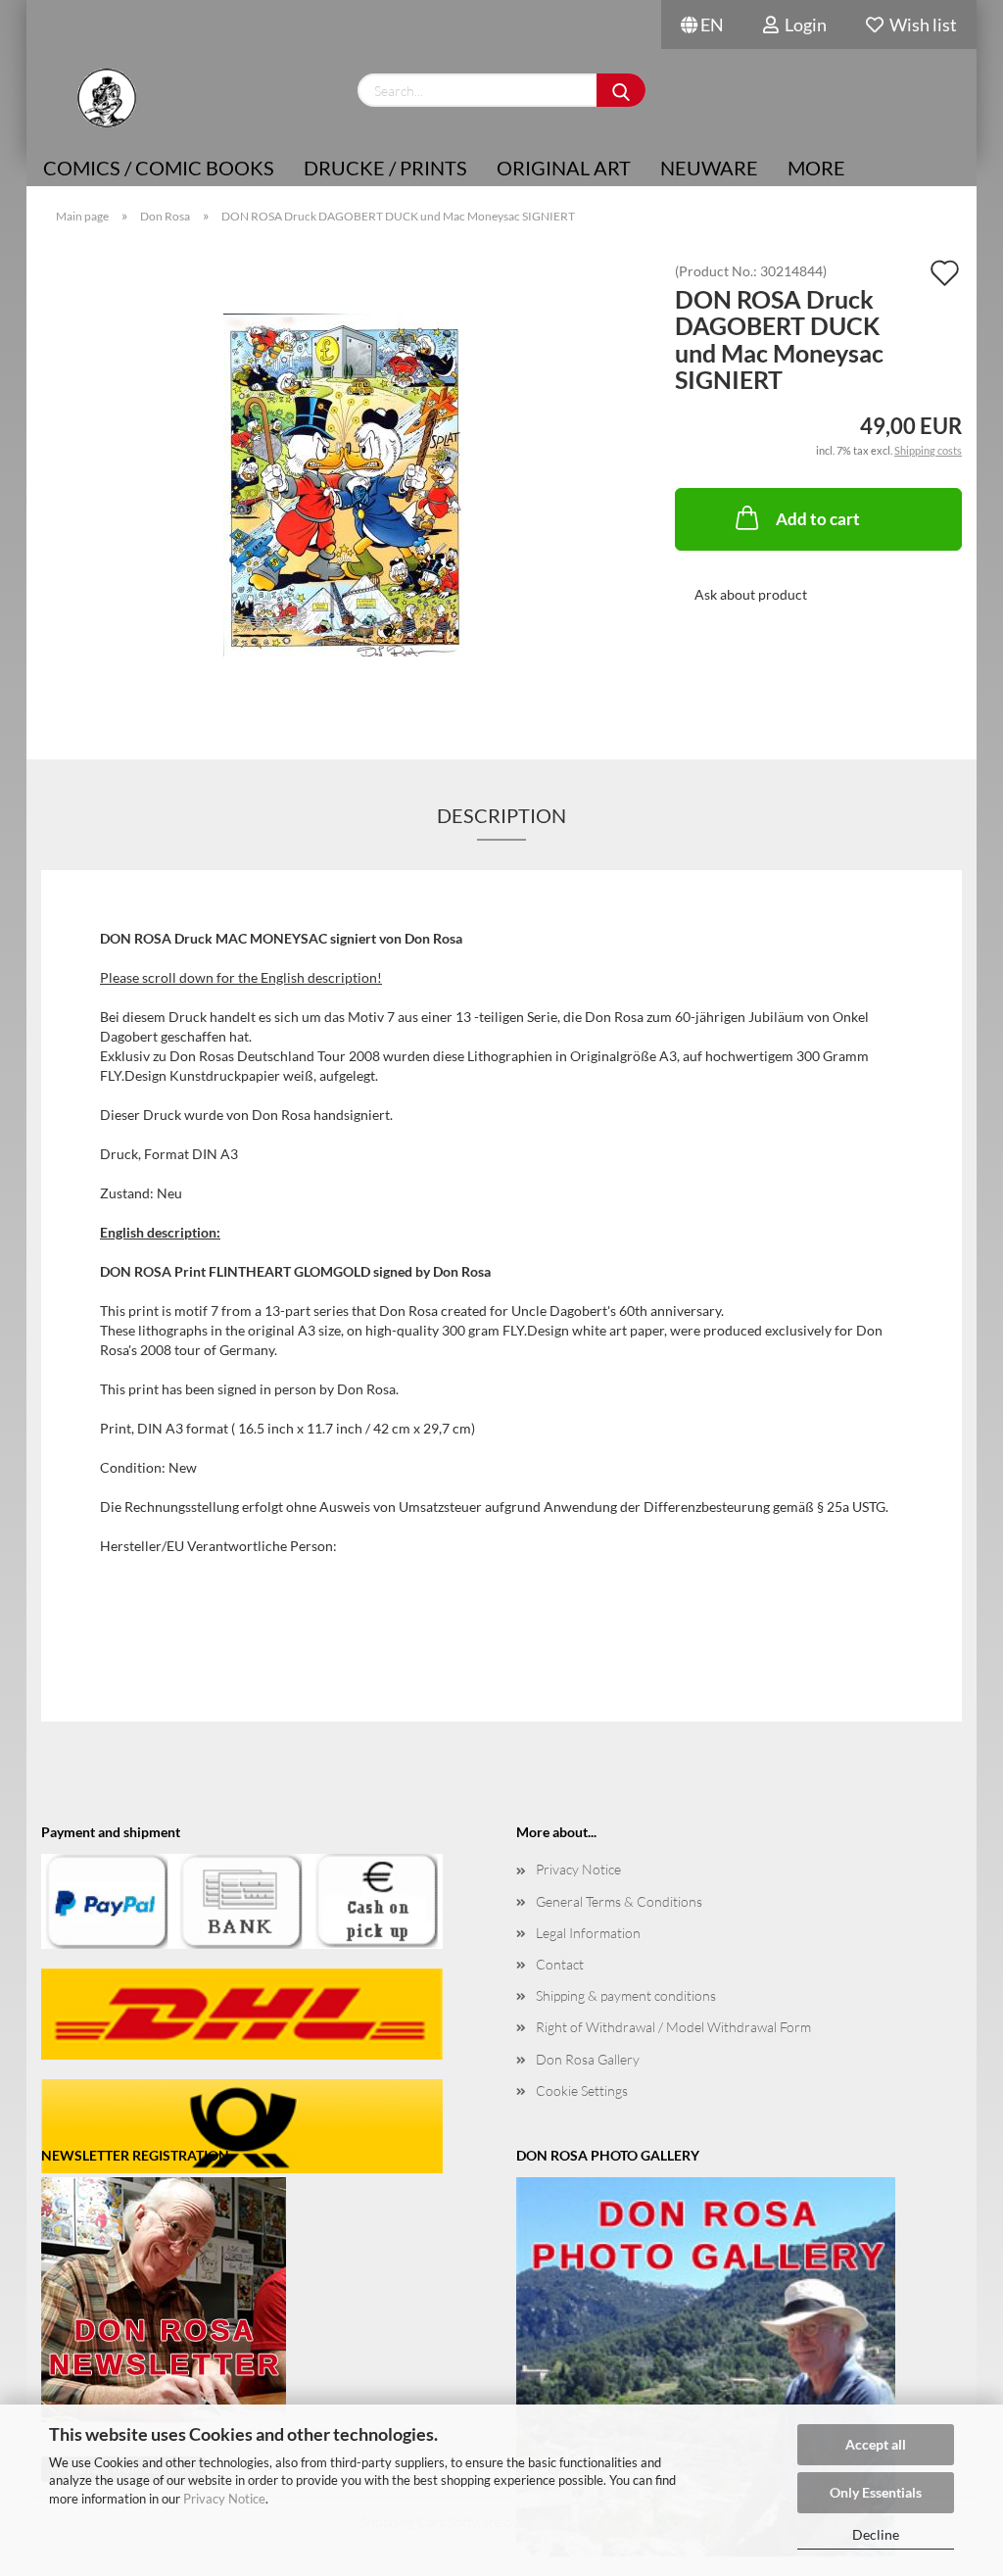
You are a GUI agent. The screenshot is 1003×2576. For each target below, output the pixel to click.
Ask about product (751, 594)
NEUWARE (709, 168)
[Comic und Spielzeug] (106, 98)
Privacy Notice (224, 2499)
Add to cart (818, 519)
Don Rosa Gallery (588, 2059)
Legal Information (588, 1933)
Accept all (876, 2444)
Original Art (564, 168)
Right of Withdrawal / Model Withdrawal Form (673, 2027)
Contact (560, 1964)
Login (803, 24)
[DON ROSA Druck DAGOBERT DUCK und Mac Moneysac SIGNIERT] (343, 484)
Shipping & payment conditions (626, 1995)
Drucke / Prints (385, 168)
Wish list (920, 24)
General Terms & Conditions (619, 1901)
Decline (876, 2534)
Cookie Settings (582, 2090)
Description (501, 815)
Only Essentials (876, 2492)
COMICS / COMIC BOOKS (159, 168)
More (816, 168)
